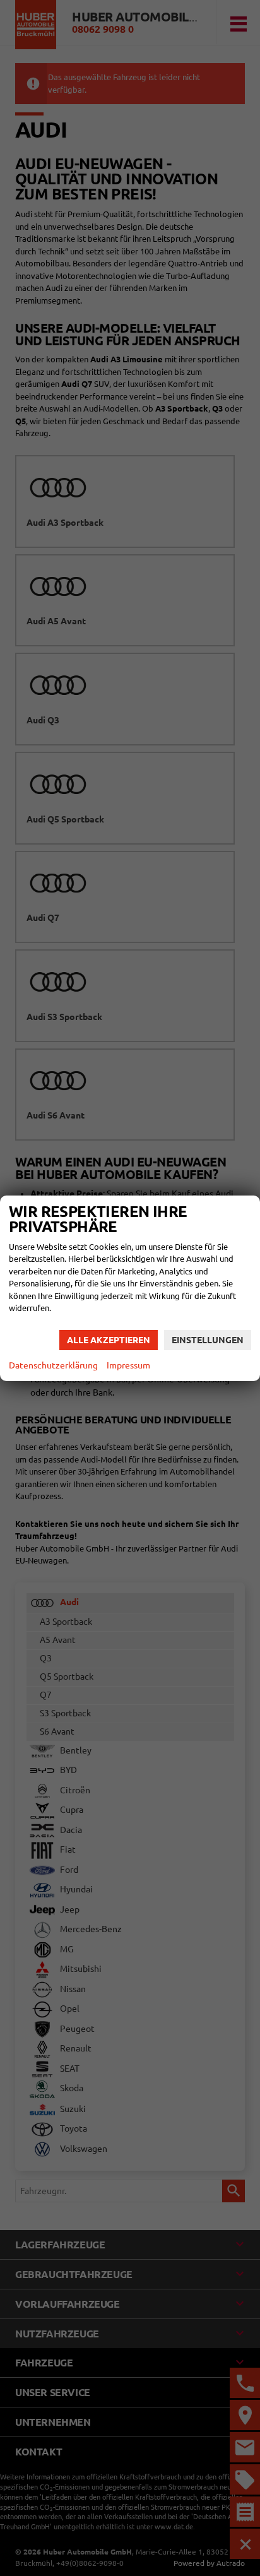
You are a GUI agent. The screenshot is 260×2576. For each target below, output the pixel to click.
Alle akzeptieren (109, 1340)
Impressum (128, 1365)
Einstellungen (208, 1340)
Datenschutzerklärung (53, 1365)
